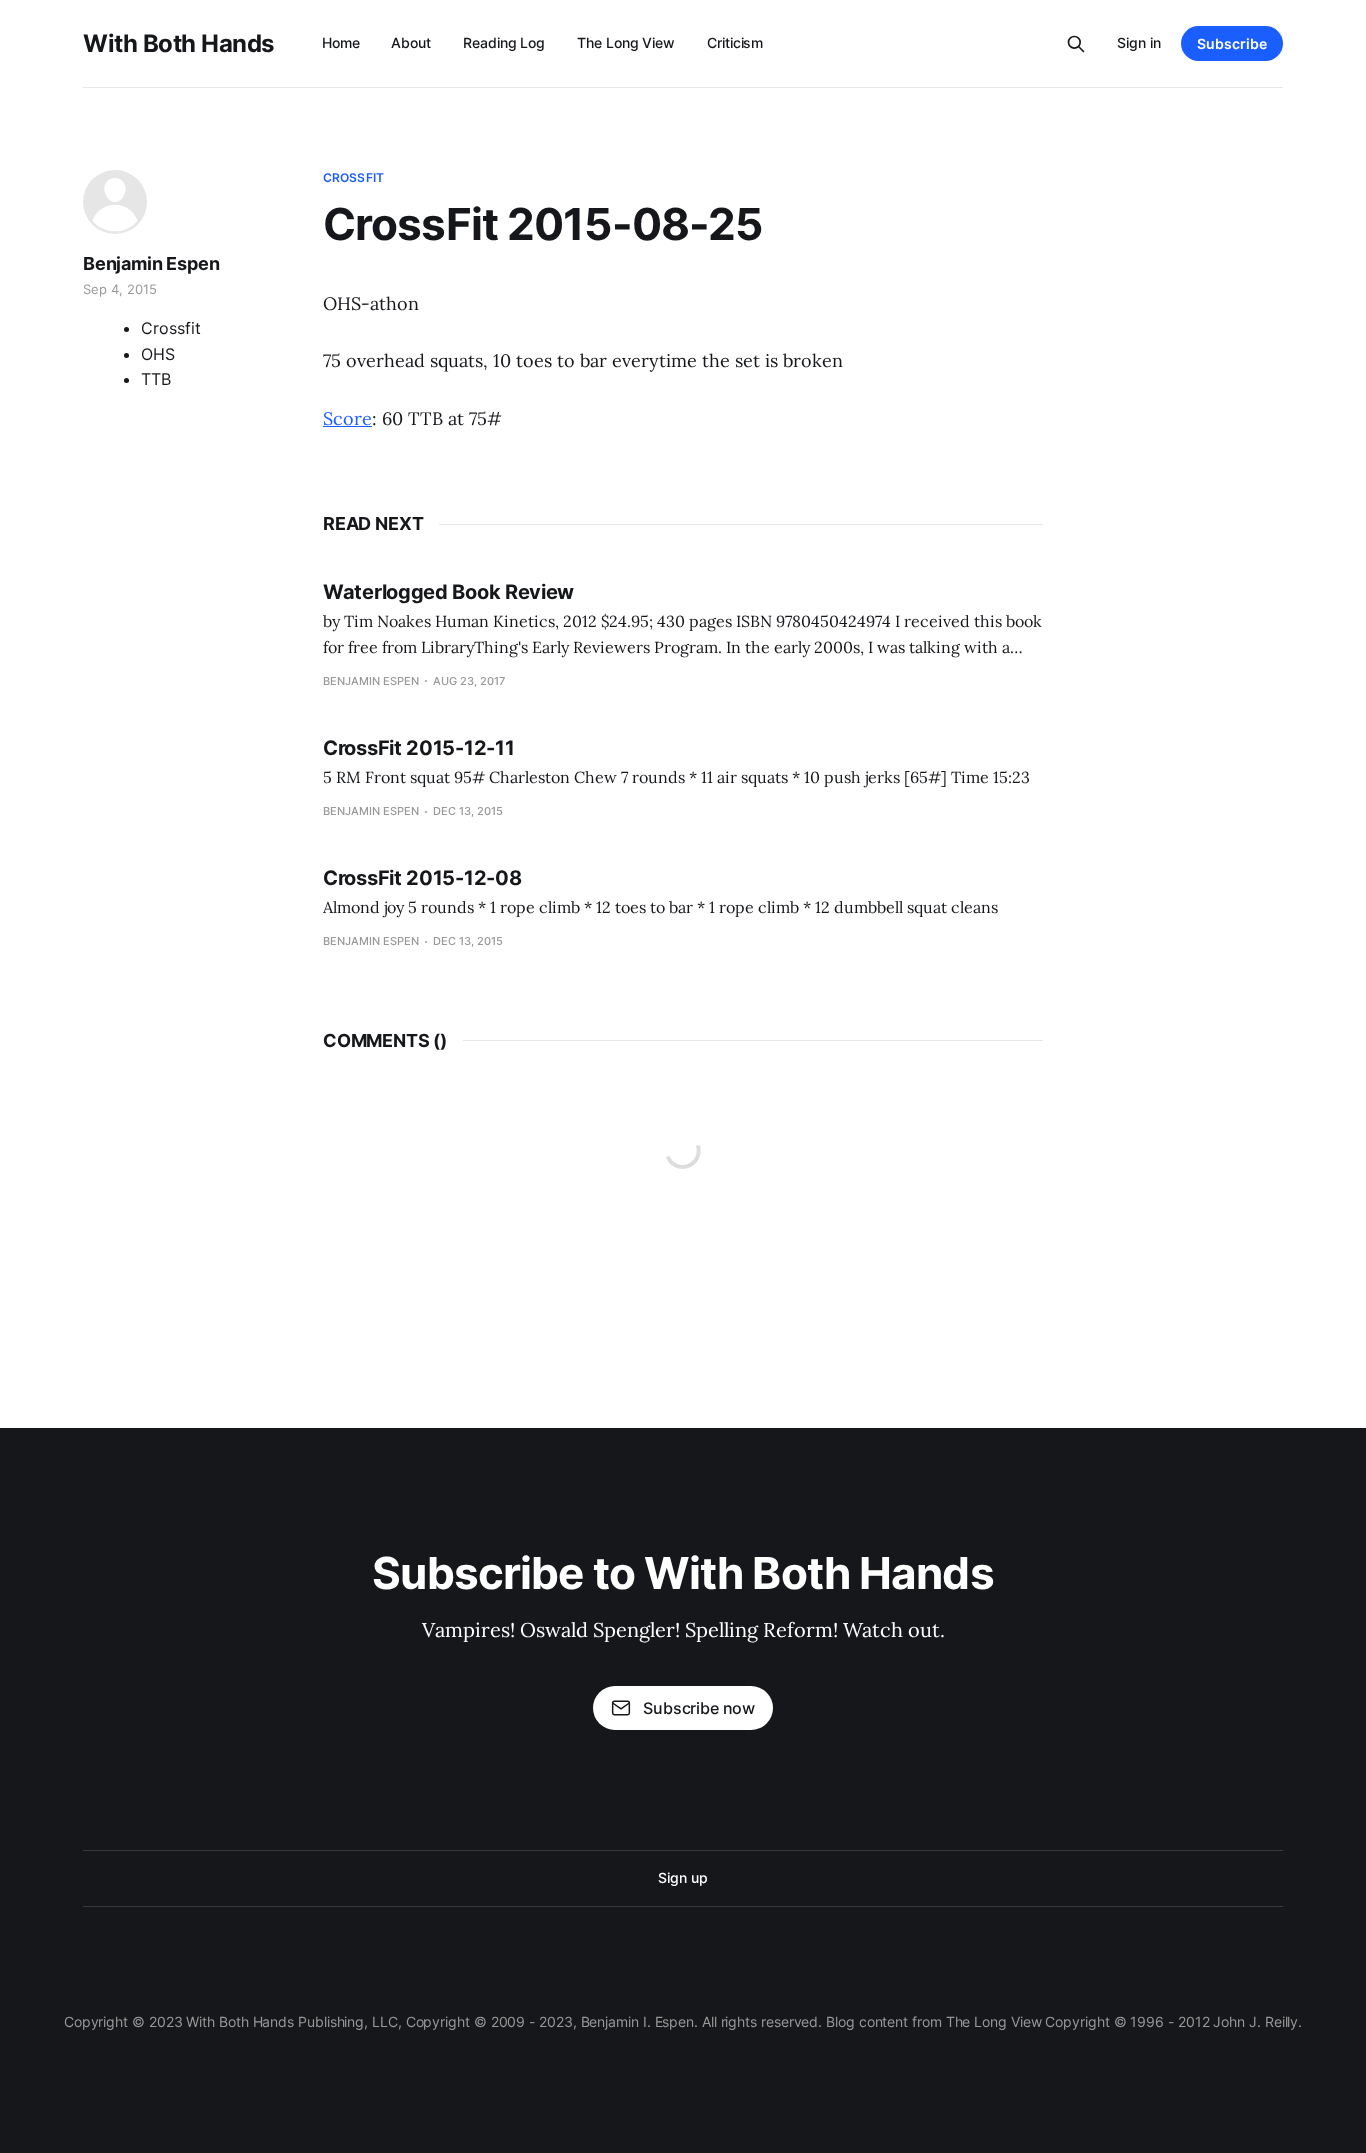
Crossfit (353, 177)
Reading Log (504, 42)
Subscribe (1232, 43)
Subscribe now (699, 1708)
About (411, 42)
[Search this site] (1076, 44)
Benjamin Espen (151, 263)
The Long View (626, 42)
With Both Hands (178, 44)
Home (341, 42)
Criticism (735, 42)
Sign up (682, 1877)
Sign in (1139, 42)
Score (347, 418)
